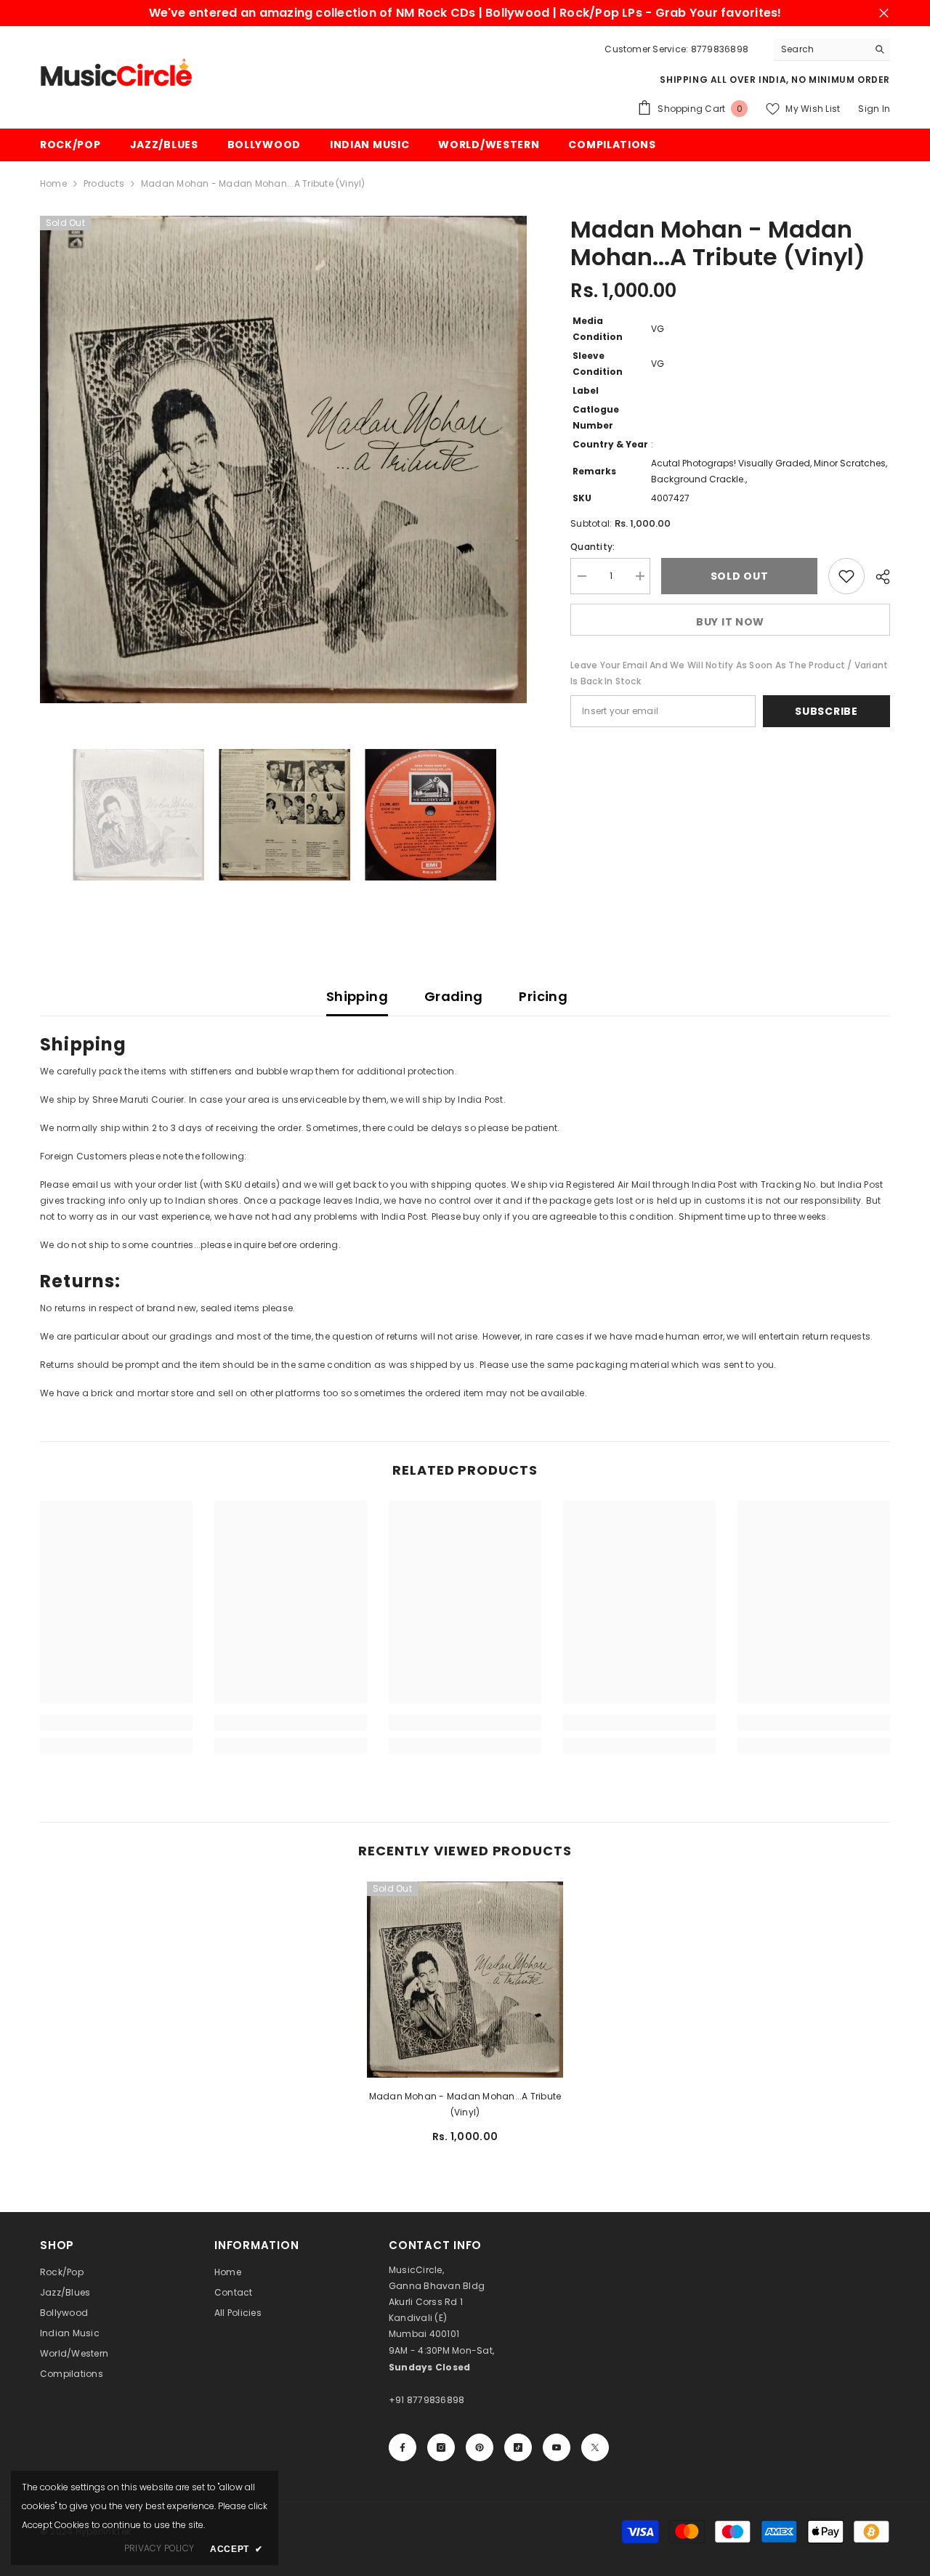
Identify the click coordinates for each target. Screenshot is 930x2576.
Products (104, 183)
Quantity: (593, 547)
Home (53, 183)
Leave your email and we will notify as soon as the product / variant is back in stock (729, 673)
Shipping (357, 996)
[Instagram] (441, 2447)
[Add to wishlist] (846, 576)
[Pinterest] (480, 2447)
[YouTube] (557, 2447)
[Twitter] (595, 2447)
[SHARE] (877, 577)
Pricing (543, 996)
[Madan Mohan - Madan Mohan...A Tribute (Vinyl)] (465, 1980)
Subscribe (826, 711)
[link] (116, 1722)
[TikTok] (518, 2447)
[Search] (832, 50)
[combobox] (821, 49)
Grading (454, 996)
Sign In (874, 109)
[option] (284, 459)
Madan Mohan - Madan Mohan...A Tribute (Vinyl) (465, 2104)
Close (884, 13)
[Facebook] (403, 2447)
